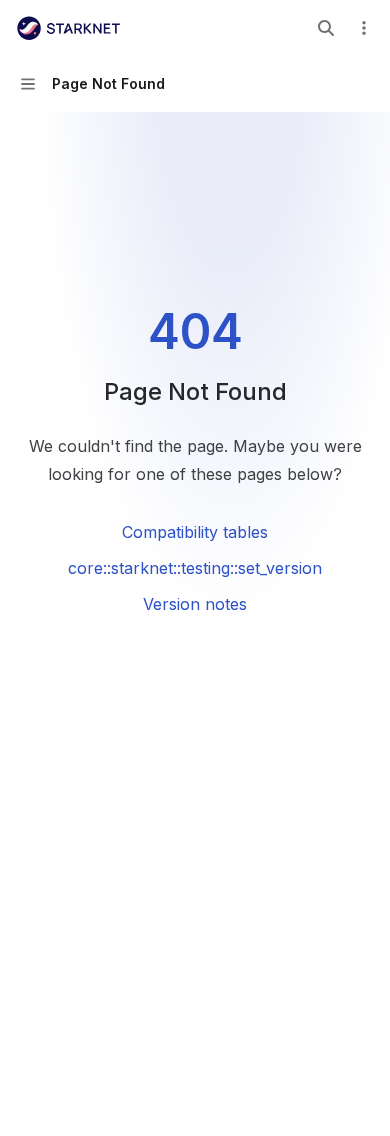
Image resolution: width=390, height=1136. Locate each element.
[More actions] (364, 28)
